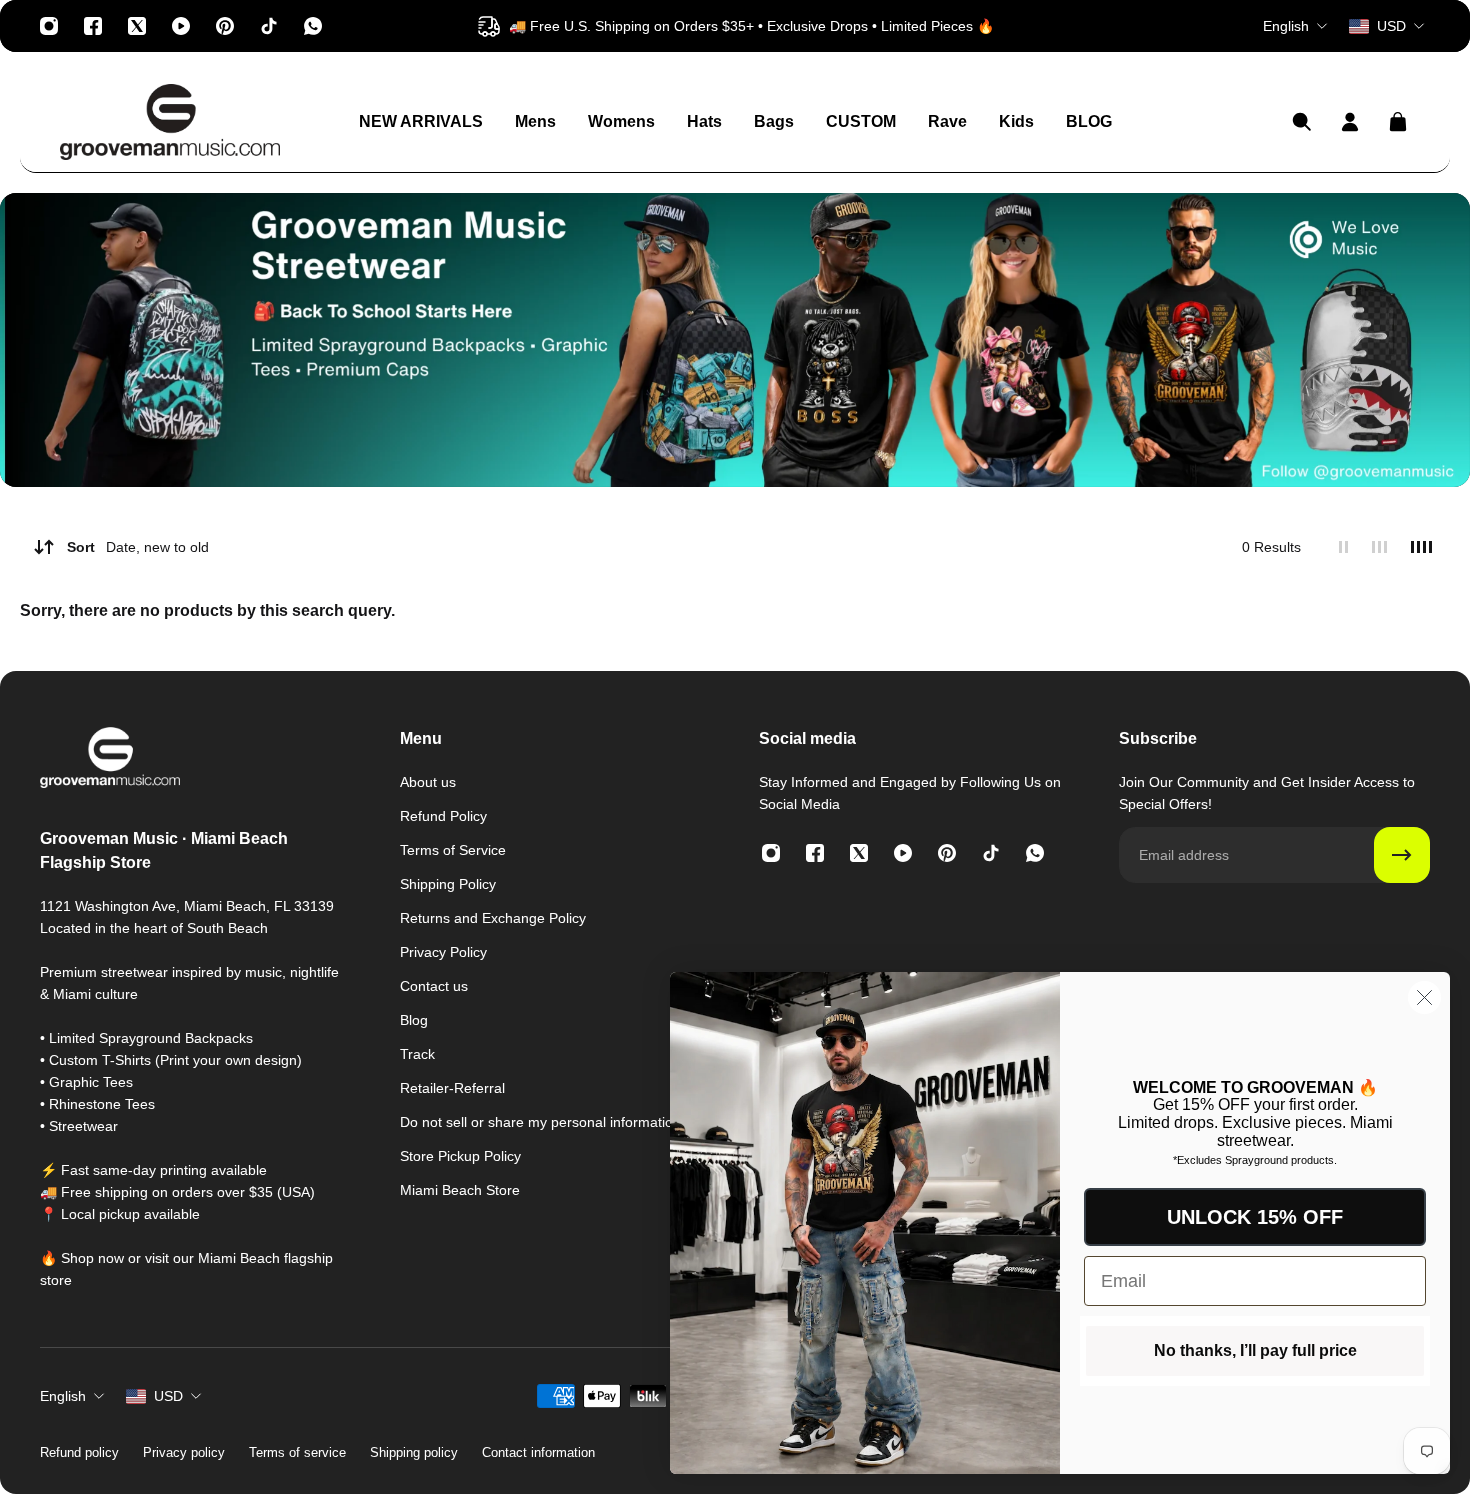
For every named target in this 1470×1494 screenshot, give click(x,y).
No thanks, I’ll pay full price (1255, 1350)
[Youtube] (181, 26)
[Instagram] (49, 26)
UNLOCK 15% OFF (1255, 1217)
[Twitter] (137, 26)
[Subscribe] (1402, 855)
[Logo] (170, 122)
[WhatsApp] (313, 26)
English (63, 1396)
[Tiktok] (269, 26)
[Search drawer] (1302, 122)
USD (168, 1396)
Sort (138, 547)
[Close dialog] (1424, 997)
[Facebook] (93, 26)
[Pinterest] (225, 26)
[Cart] (1398, 122)
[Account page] (1350, 122)
